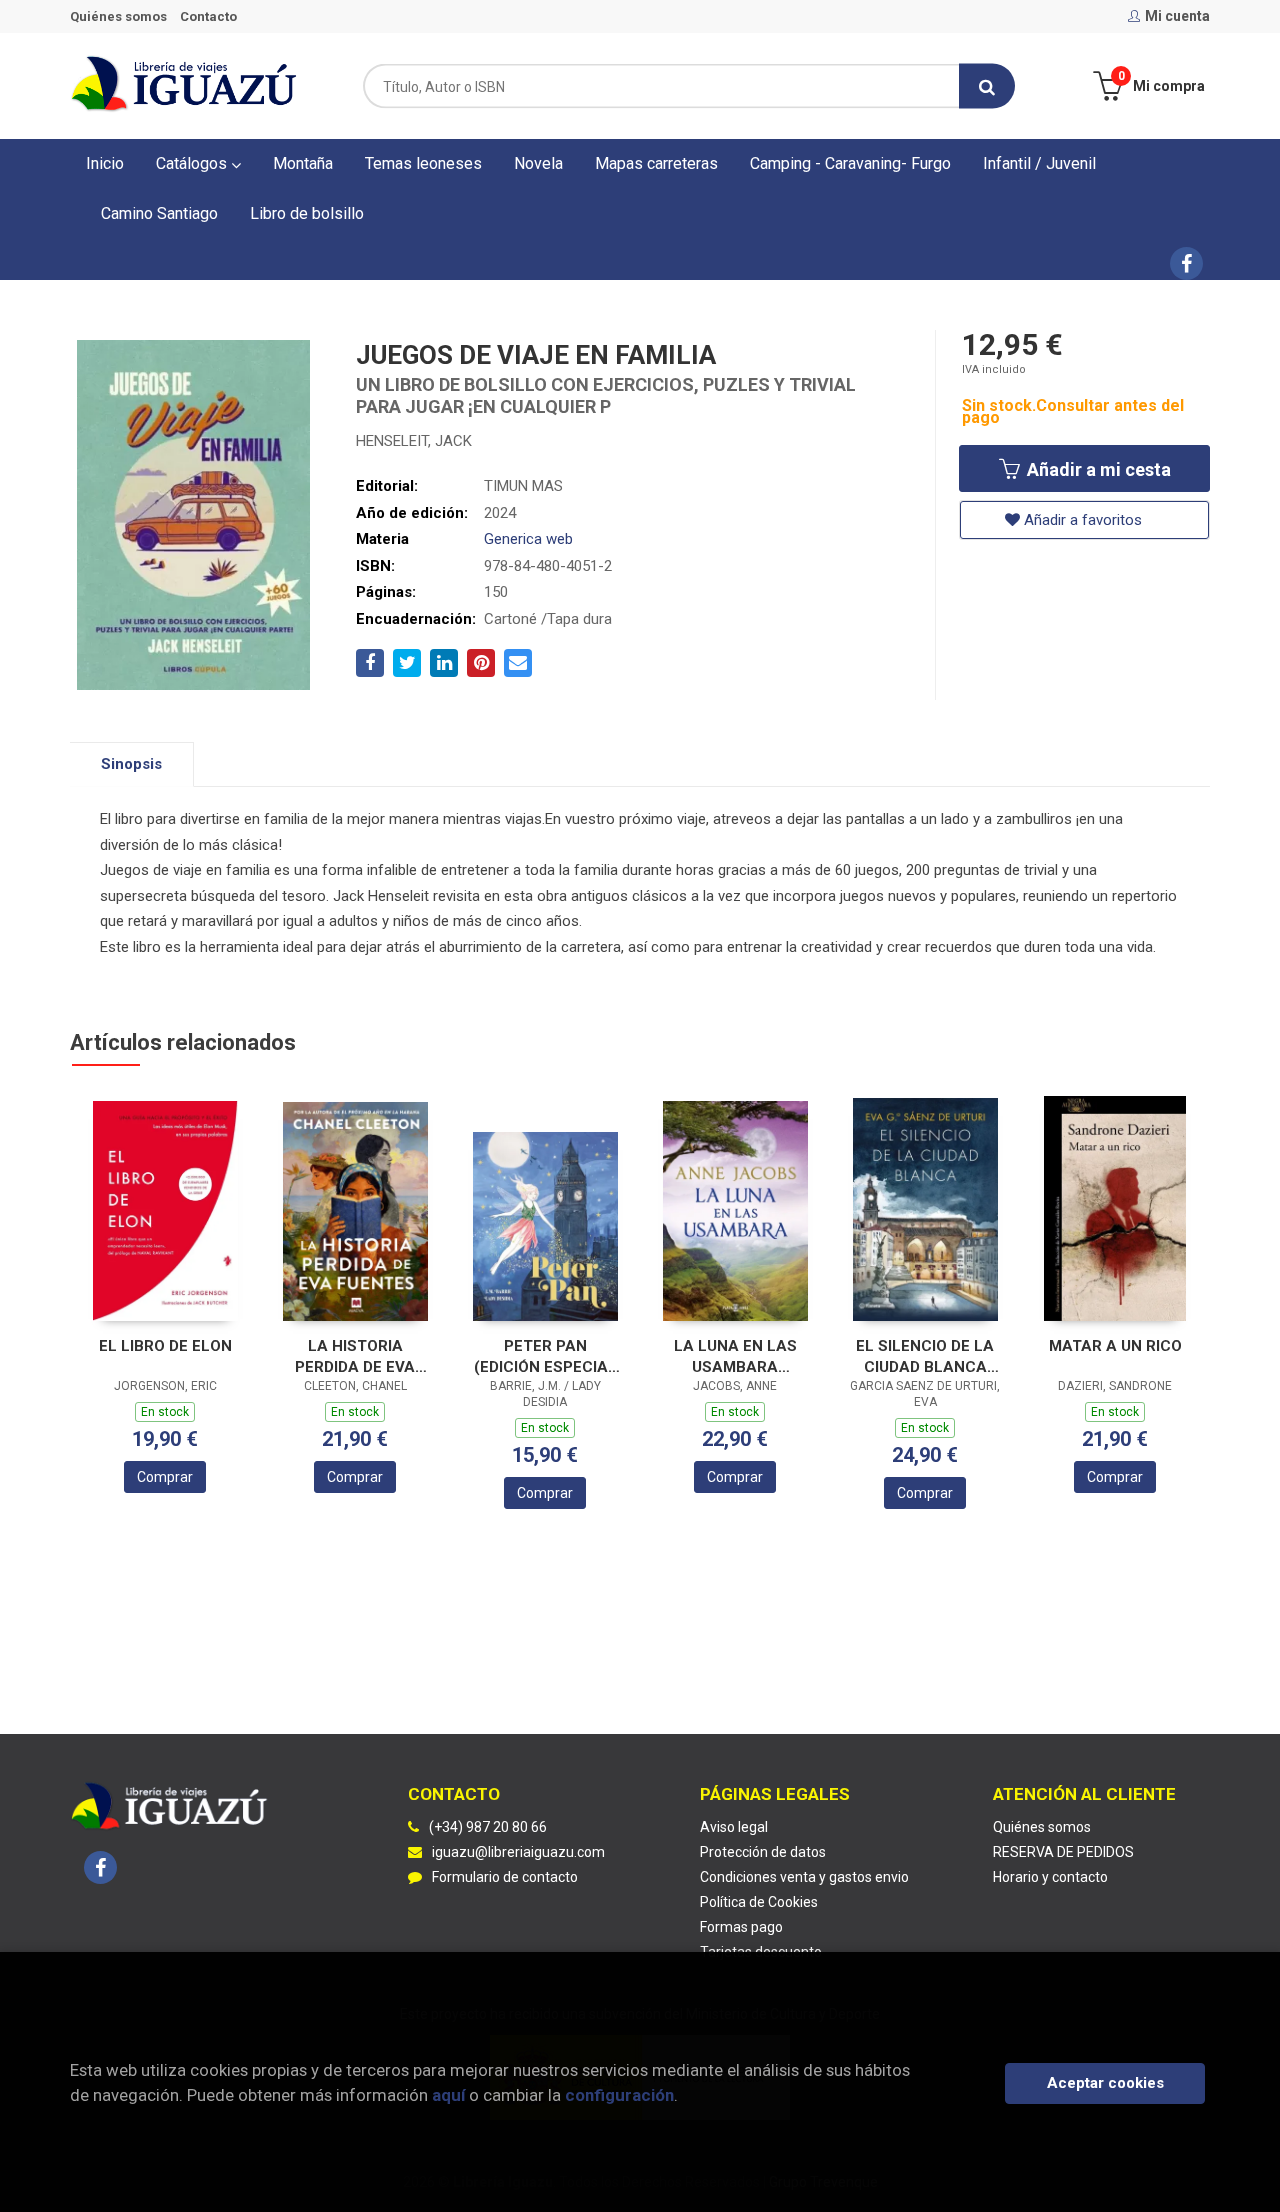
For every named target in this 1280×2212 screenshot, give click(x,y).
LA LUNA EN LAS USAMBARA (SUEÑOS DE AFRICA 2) (735, 1356)
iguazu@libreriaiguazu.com (518, 1852)
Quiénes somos (118, 16)
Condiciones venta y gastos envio (804, 1877)
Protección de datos (763, 1852)
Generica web (528, 539)
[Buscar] (987, 86)
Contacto (208, 16)
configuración (619, 2095)
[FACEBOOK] (1186, 263)
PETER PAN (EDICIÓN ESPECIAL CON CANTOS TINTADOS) (545, 1356)
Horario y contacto (1050, 1877)
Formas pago (741, 1927)
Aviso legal (734, 1827)
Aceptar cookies (1105, 2083)
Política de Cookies (759, 1902)
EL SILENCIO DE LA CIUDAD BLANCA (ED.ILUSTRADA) (925, 1356)
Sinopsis (131, 764)
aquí (448, 2095)
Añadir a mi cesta (1097, 469)
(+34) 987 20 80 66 (488, 1827)
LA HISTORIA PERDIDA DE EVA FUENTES (355, 1356)
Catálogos (193, 163)
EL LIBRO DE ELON (165, 1346)
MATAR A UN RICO (1115, 1346)
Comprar (165, 1477)
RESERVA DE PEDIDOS (1063, 1852)
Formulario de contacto (505, 1877)
